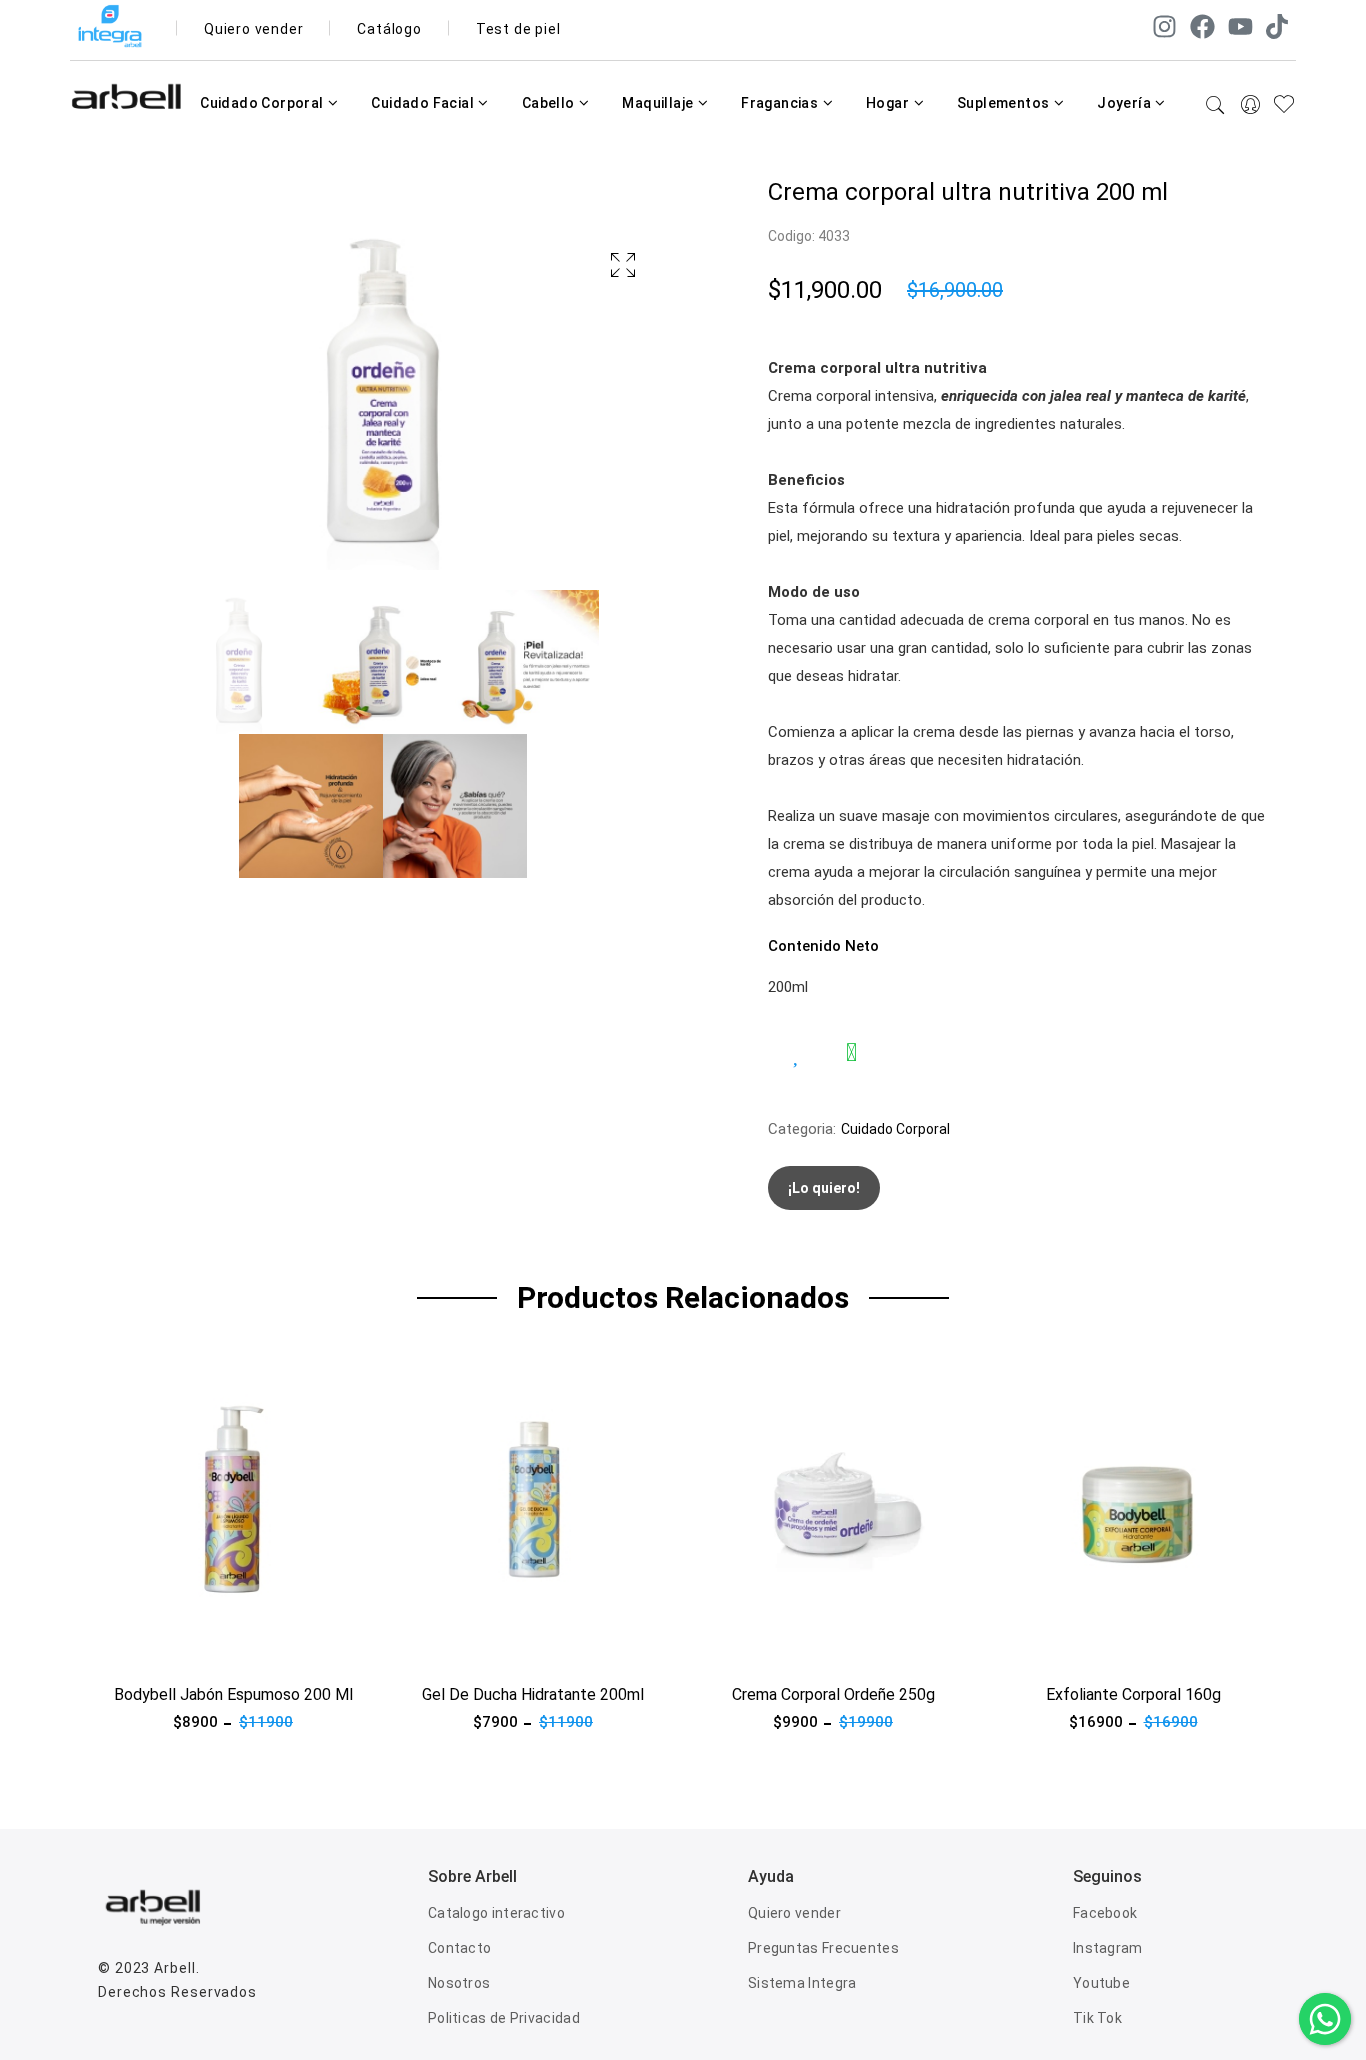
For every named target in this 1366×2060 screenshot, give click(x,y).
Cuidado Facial (424, 103)
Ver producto (142, 1648)
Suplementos (1005, 103)
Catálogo (389, 29)
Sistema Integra (802, 1983)
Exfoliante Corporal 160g (1133, 1694)
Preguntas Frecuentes (823, 1948)
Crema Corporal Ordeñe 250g (833, 1694)
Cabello (550, 103)
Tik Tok (1097, 2018)
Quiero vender (253, 29)
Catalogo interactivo (496, 1913)
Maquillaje (659, 103)
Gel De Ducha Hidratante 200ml (533, 1694)
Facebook (1105, 1913)
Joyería (1125, 103)
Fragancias (781, 103)
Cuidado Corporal (263, 103)
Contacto (459, 1948)
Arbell (174, 1968)
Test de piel (518, 29)
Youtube (1101, 1983)
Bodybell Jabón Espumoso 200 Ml (233, 1694)
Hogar (889, 103)
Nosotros (459, 1983)
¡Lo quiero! (824, 1188)
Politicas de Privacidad (504, 2018)
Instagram (1108, 1948)
